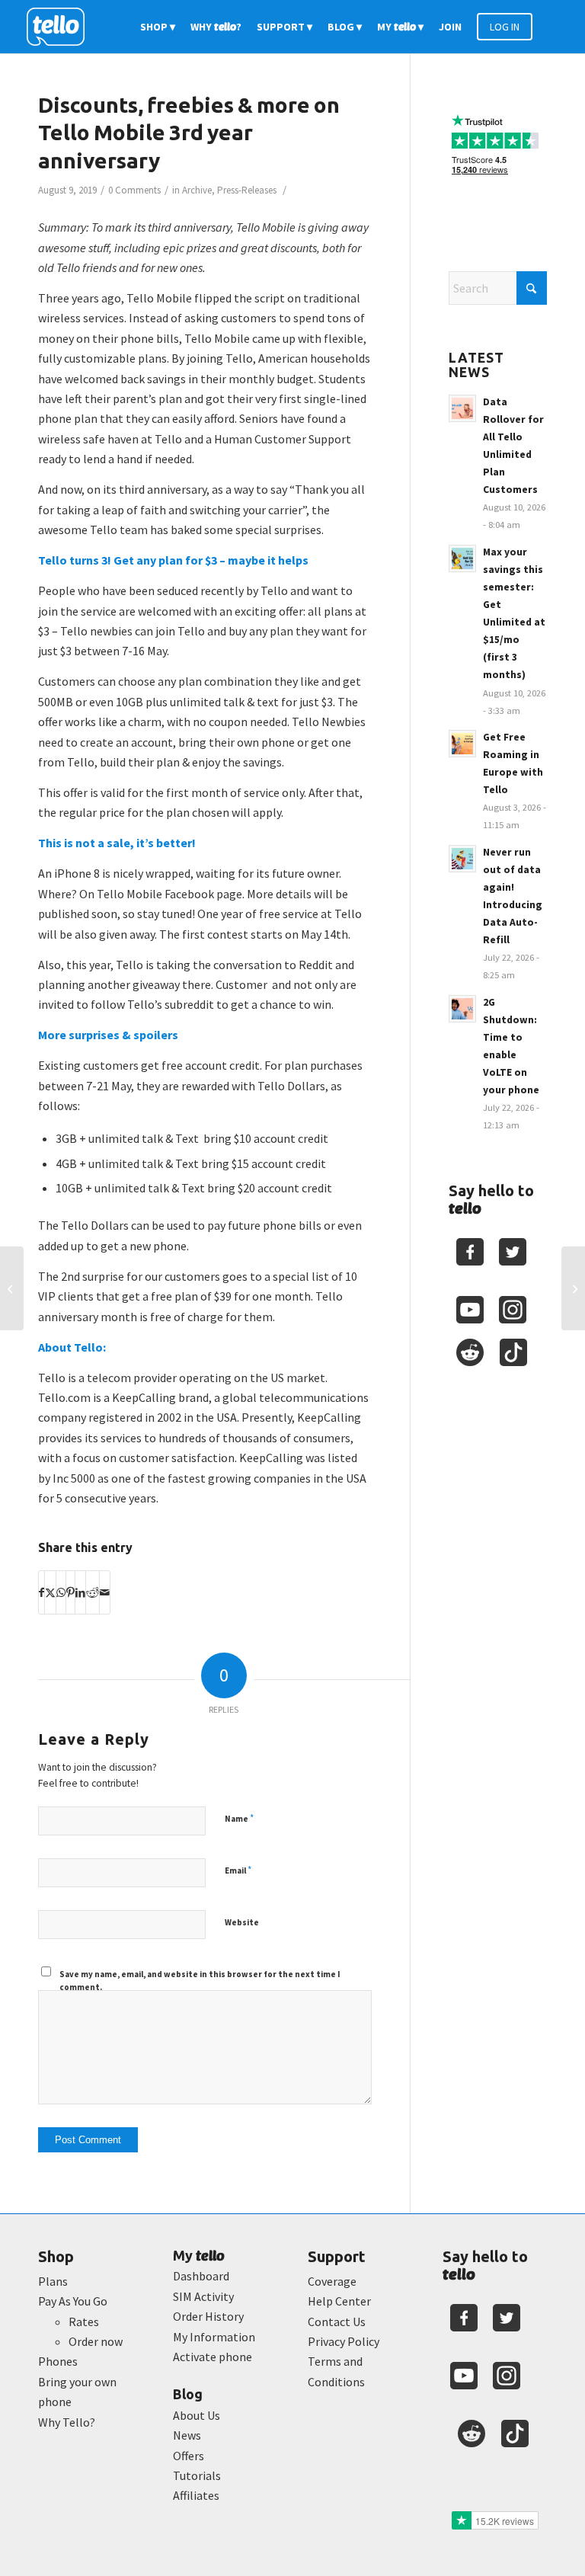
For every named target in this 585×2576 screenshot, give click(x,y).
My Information (214, 2337)
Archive (197, 190)
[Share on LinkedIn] (80, 1592)
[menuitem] (158, 27)
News (187, 2435)
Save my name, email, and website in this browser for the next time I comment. (200, 1981)
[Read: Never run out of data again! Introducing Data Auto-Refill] (462, 859)
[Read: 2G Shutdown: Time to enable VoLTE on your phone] (462, 1009)
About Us (197, 2415)
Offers (189, 2456)
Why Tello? (67, 2422)
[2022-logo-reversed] (61, 27)
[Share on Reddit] (93, 1592)
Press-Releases (247, 190)
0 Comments (134, 190)
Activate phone (213, 2357)
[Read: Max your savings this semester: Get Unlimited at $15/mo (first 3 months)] (462, 558)
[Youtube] (470, 1310)
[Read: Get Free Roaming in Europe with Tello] (462, 744)
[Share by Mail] (105, 1592)
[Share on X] (50, 1592)
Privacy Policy (344, 2341)
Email (238, 1870)
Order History (208, 2316)
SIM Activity (203, 2296)
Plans (53, 2281)
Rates (84, 2322)
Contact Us (337, 2322)
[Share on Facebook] (42, 1592)
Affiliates (196, 2495)
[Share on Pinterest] (70, 1592)
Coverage (332, 2281)
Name (239, 1818)
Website (242, 1922)
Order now (96, 2341)
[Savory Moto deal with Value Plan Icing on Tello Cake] (12, 1288)
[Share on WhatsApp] (61, 1592)
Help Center (339, 2301)
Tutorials (197, 2475)
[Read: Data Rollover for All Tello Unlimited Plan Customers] (462, 408)
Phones (58, 2361)
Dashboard (201, 2276)
